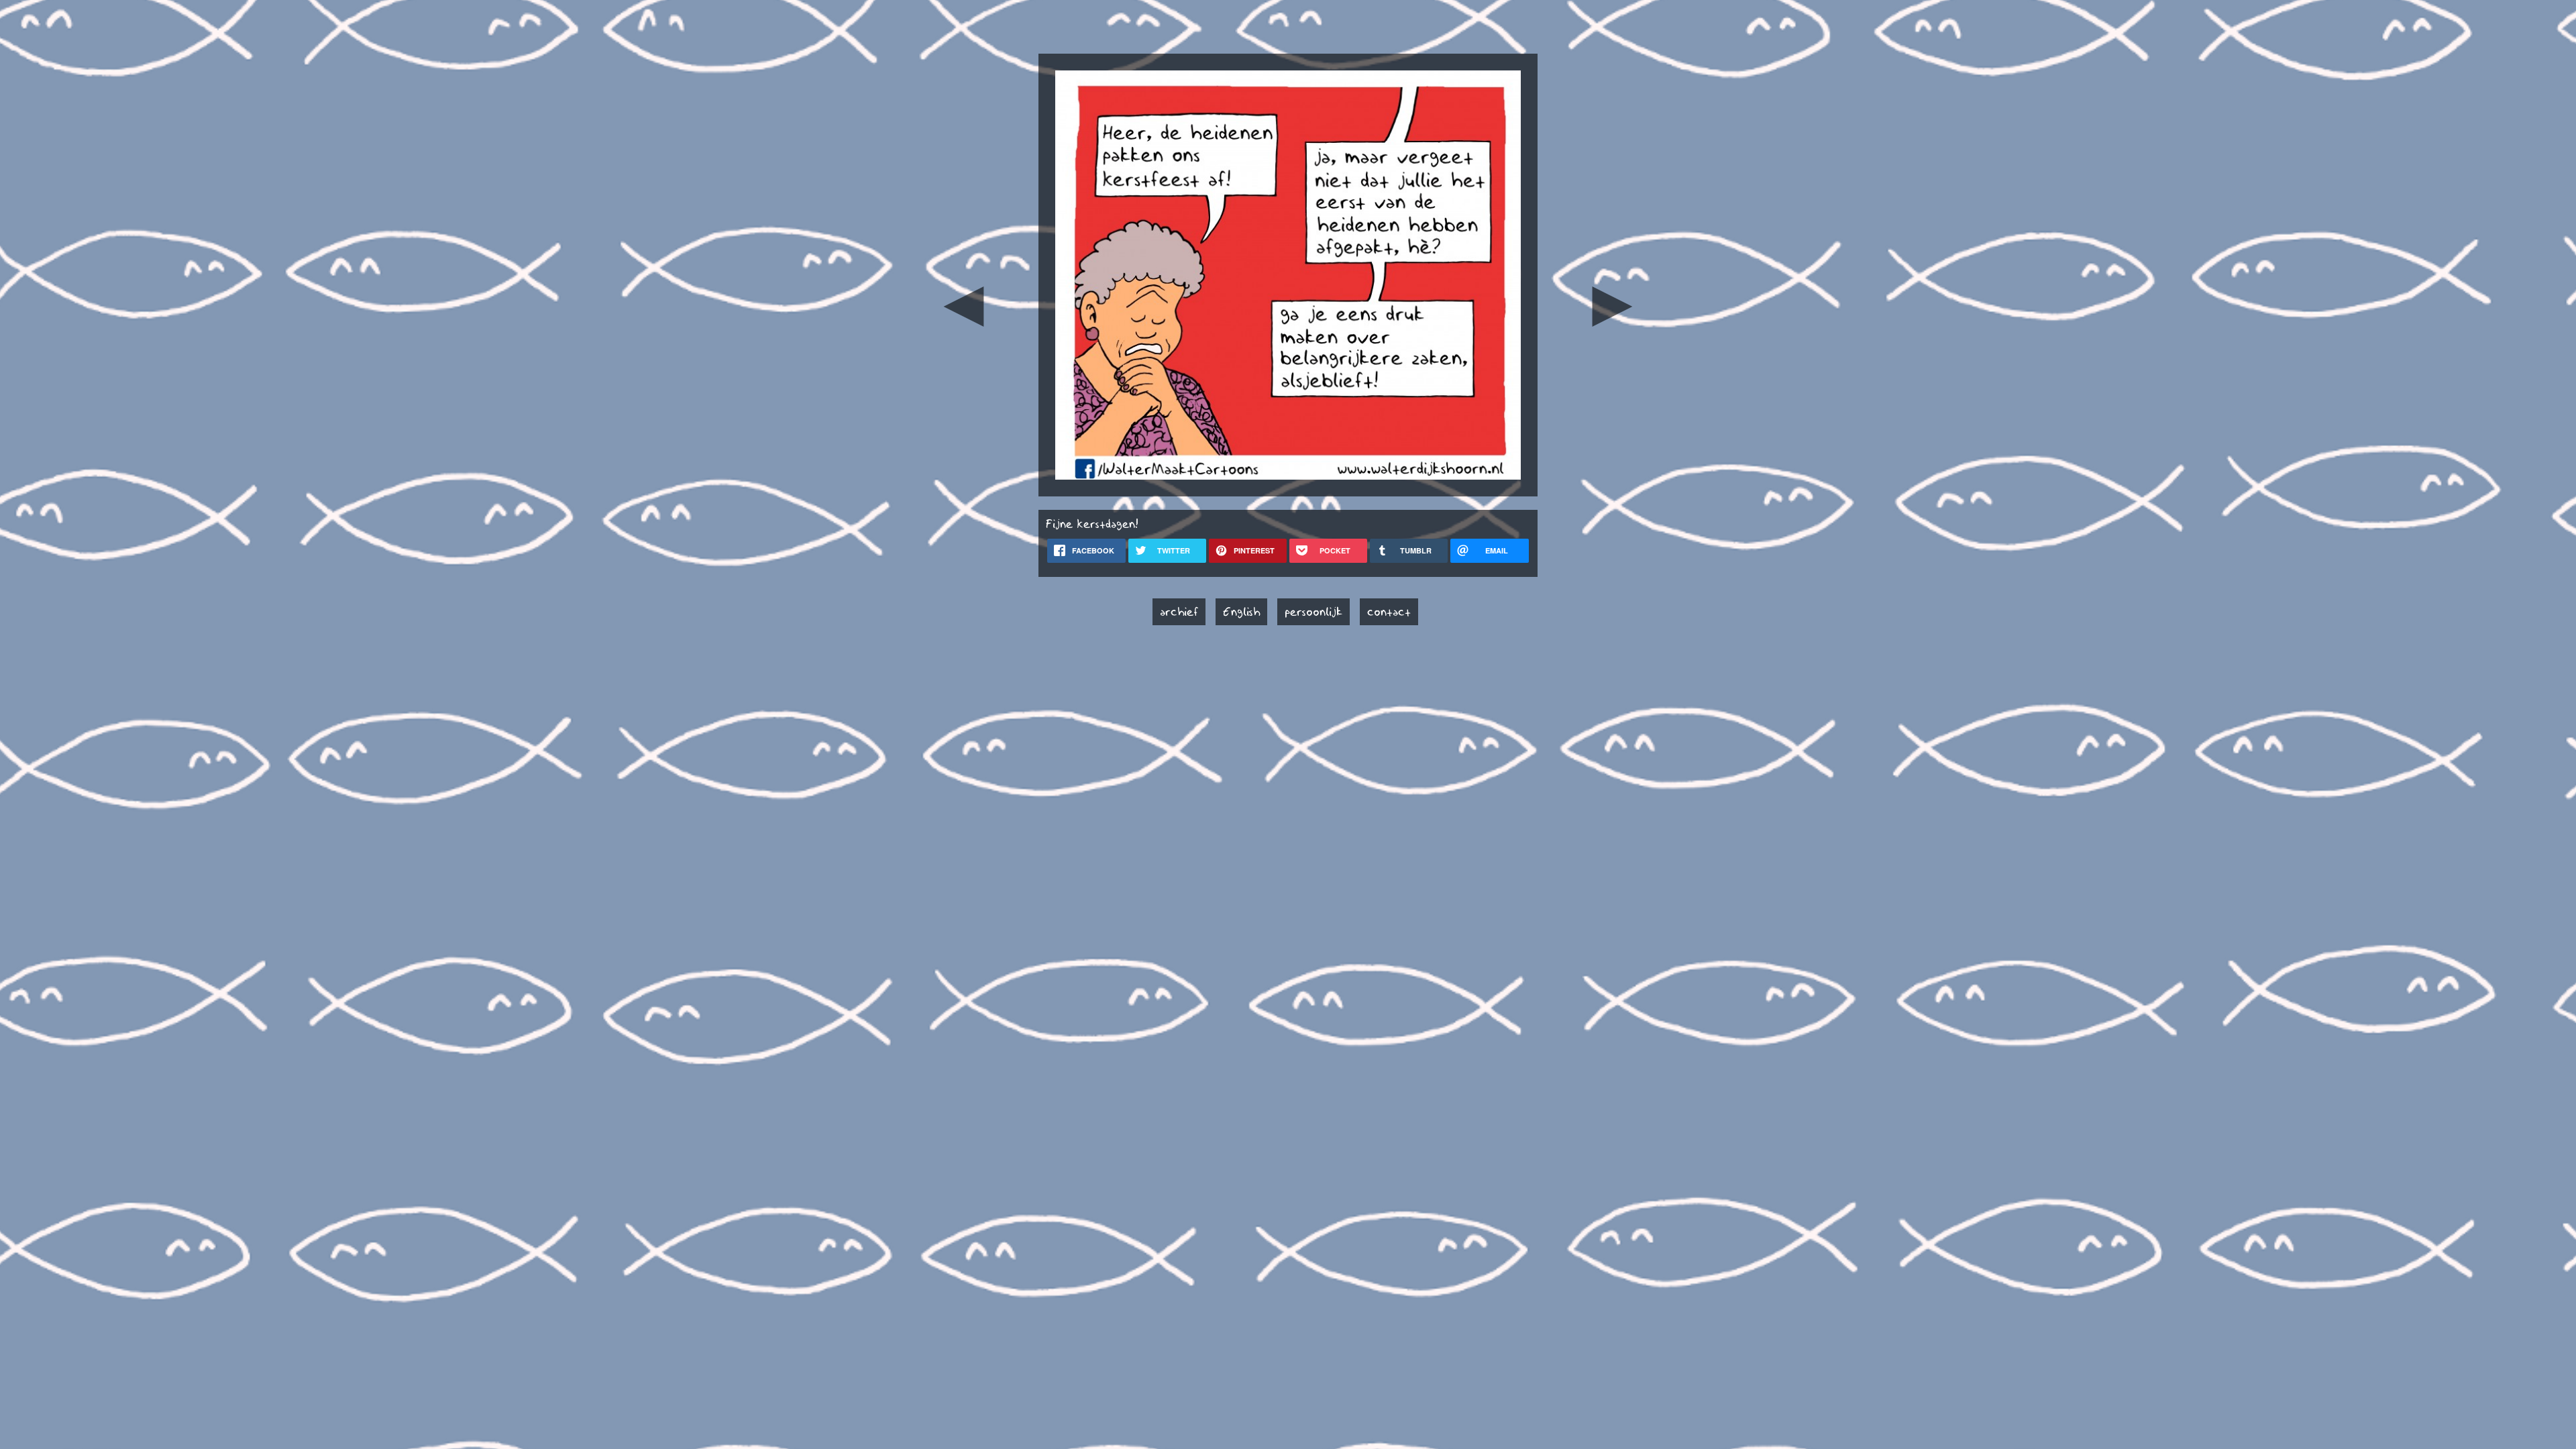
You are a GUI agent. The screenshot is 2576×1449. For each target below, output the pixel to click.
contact (1389, 612)
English (1241, 612)
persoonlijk (1313, 612)
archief (1179, 612)
